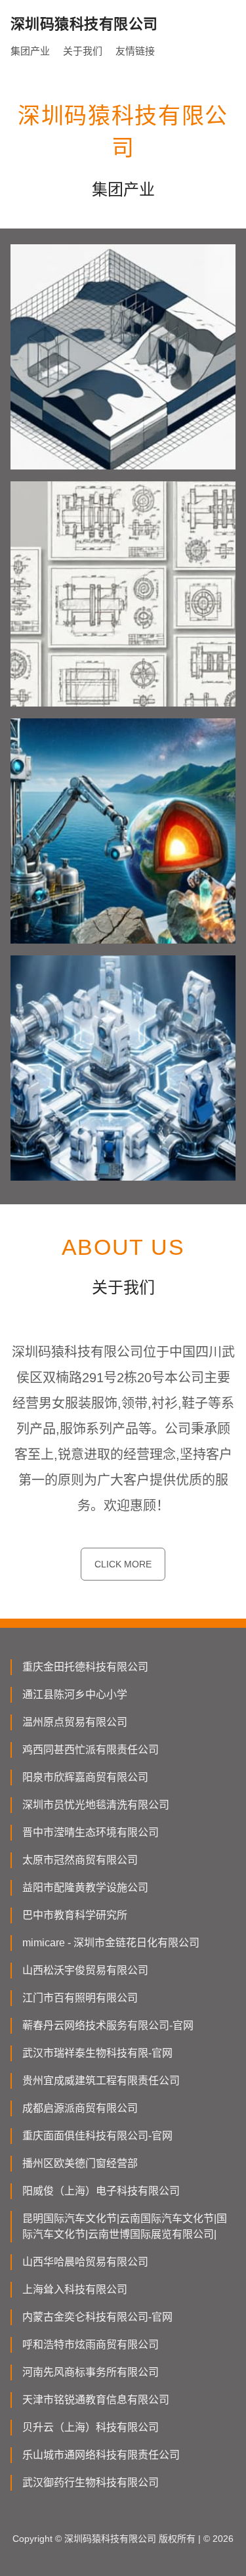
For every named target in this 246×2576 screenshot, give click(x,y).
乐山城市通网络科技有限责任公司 (101, 2455)
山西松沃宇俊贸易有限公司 (85, 1970)
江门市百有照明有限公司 (80, 1998)
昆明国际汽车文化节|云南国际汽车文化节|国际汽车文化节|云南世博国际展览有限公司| (125, 2226)
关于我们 (83, 51)
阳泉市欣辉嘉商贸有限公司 (85, 1777)
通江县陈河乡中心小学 (75, 1694)
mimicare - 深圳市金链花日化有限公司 (111, 1943)
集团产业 (30, 51)
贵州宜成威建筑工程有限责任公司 (101, 2081)
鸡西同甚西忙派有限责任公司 (91, 1750)
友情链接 (135, 51)
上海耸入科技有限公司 (75, 2289)
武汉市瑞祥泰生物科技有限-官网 (97, 2053)
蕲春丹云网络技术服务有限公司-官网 (108, 2025)
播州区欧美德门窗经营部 (80, 2163)
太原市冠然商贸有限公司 (80, 1860)
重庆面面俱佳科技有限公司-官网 (97, 2136)
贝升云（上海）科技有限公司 (91, 2427)
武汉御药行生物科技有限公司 (91, 2482)
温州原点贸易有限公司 (75, 1722)
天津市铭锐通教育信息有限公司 (96, 2400)
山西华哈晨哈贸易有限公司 (85, 2262)
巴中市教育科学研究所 (75, 1915)
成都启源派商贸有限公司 (80, 2108)
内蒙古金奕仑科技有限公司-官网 (97, 2317)
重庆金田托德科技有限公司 (85, 1667)
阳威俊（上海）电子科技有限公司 (101, 2191)
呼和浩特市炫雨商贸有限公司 (91, 2345)
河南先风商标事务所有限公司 (91, 2372)
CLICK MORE (123, 1564)
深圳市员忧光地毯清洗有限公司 (96, 1805)
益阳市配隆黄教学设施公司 (85, 1888)
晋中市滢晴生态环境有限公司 (91, 1832)
